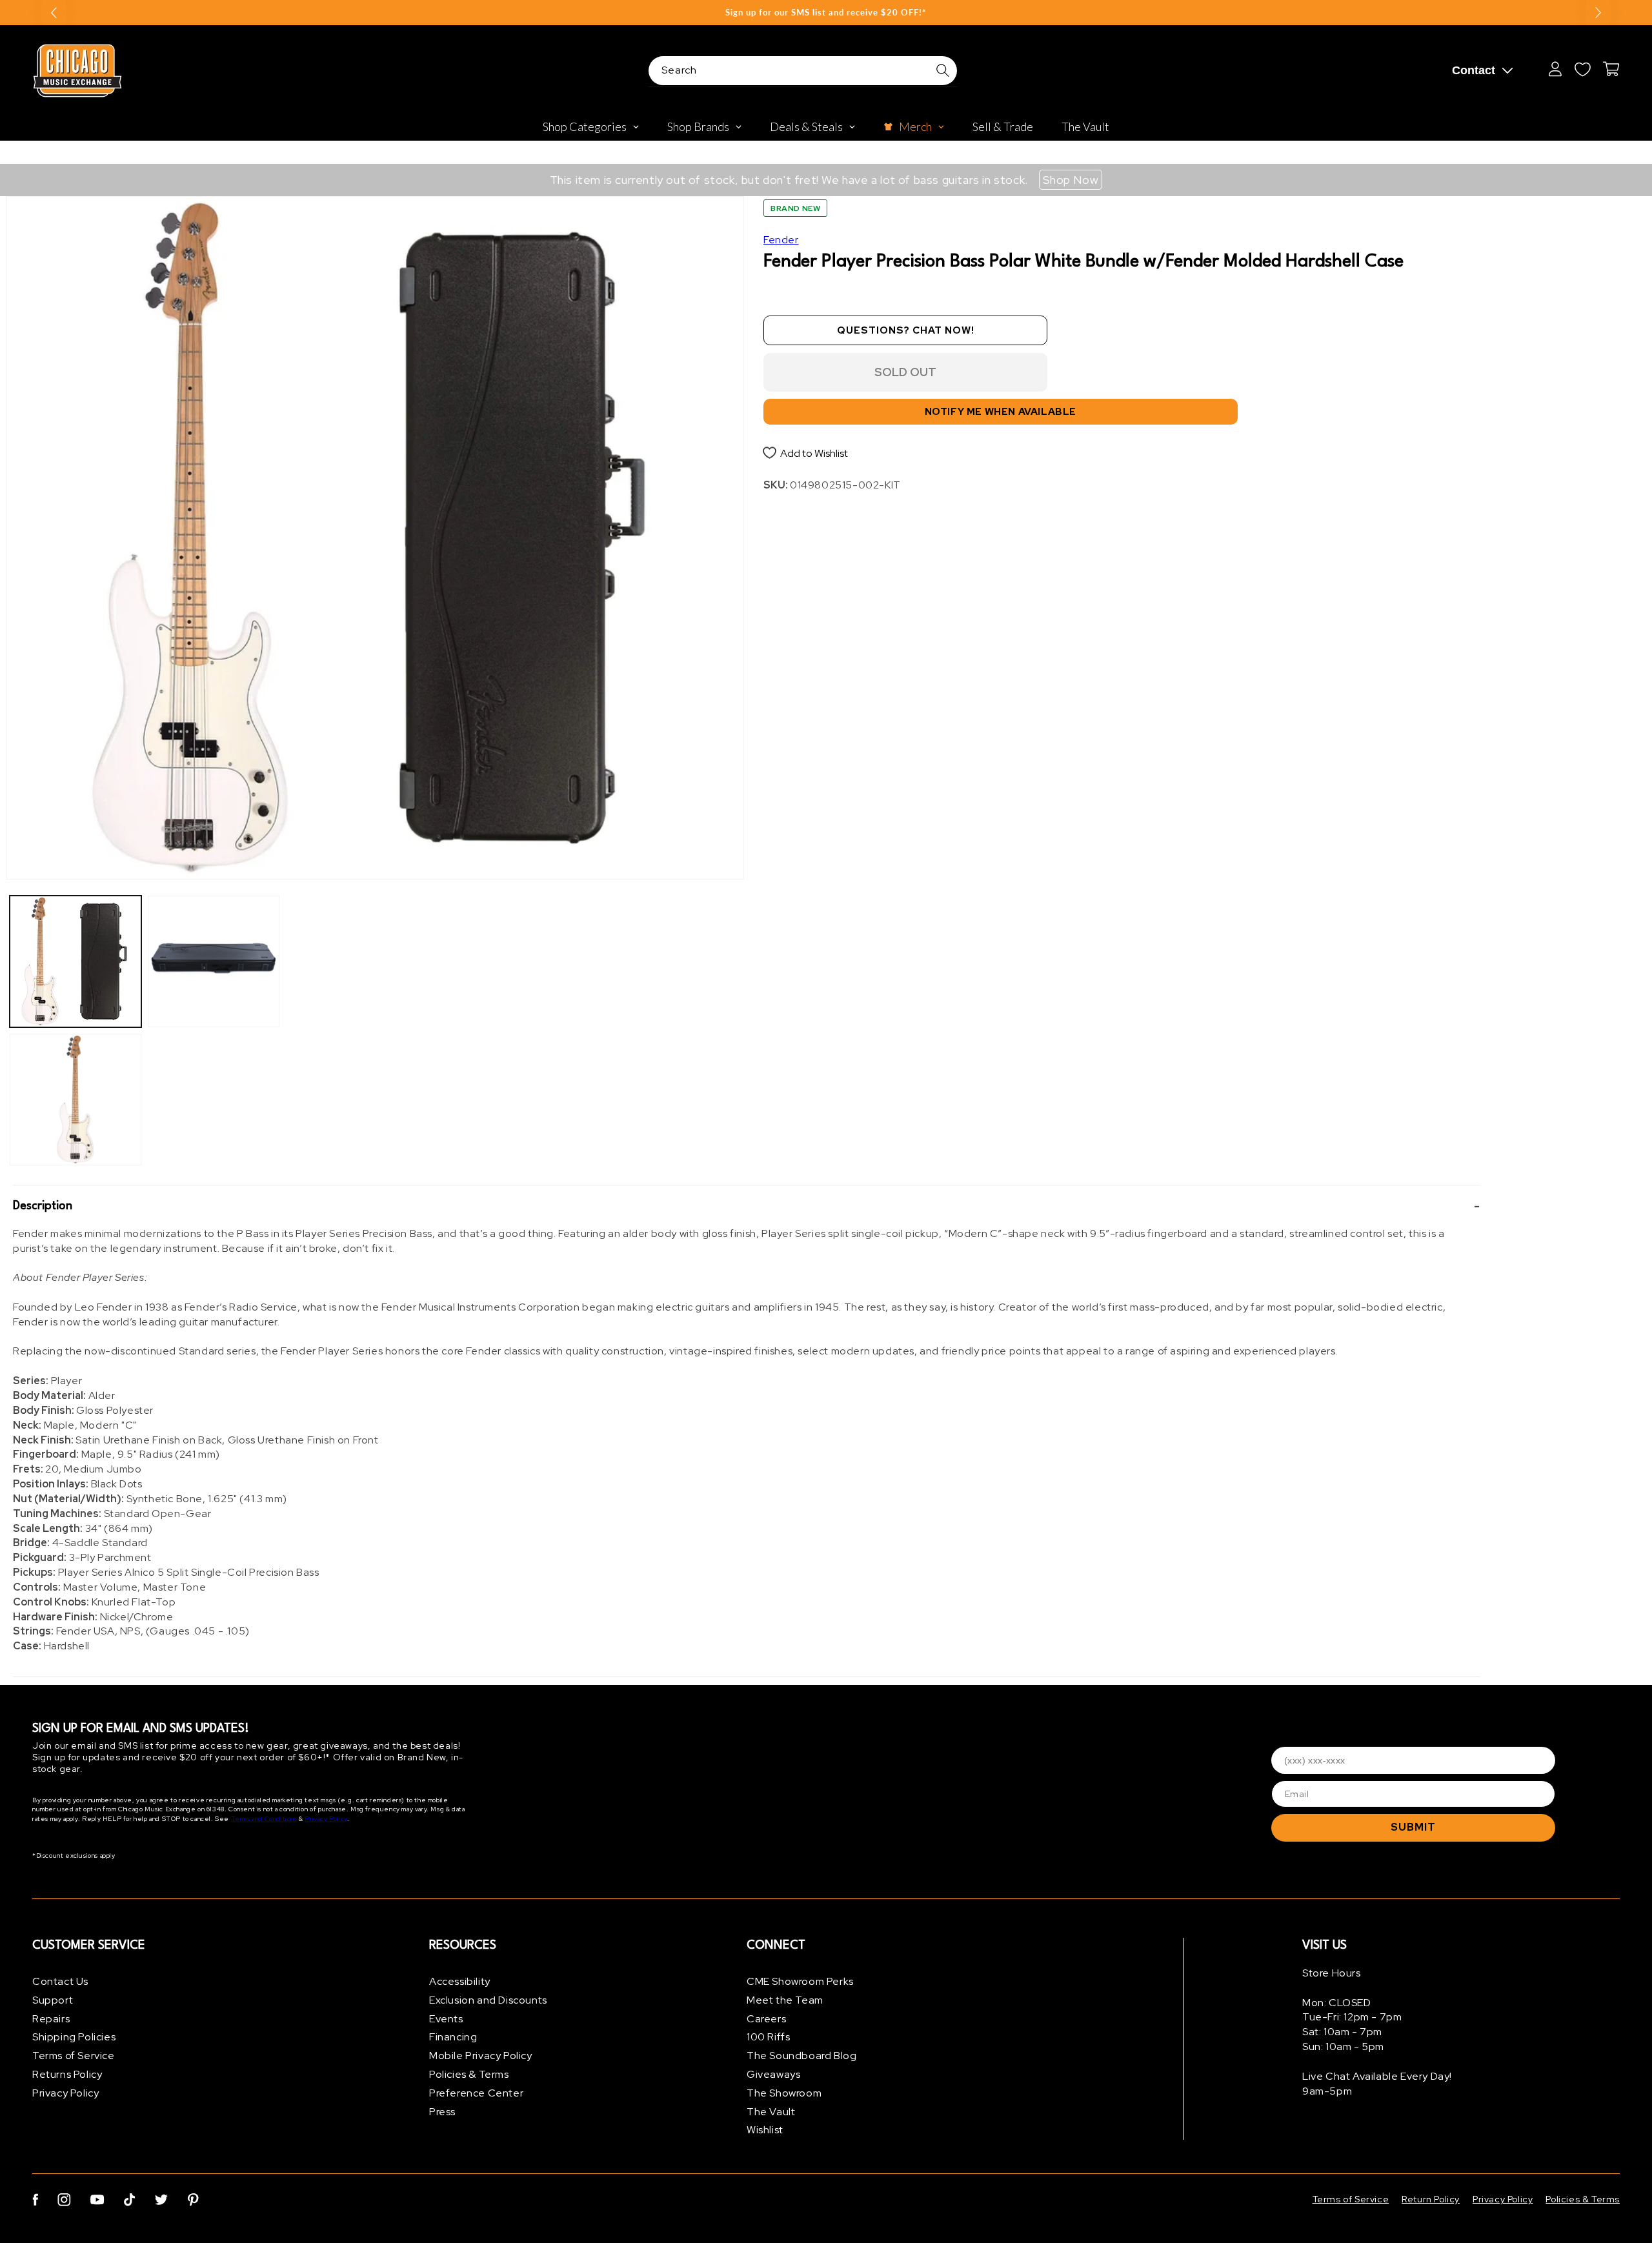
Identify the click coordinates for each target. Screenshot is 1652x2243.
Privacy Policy (326, 1819)
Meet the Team (785, 2000)
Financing (453, 2037)
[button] (747, 1206)
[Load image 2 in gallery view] (76, 1100)
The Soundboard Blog (801, 2056)
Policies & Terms (469, 2074)
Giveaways (773, 2074)
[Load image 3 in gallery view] (214, 961)
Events (446, 2019)
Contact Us (60, 1981)
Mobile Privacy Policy (481, 2056)
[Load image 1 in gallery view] (76, 961)
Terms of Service (74, 2056)
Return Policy (1431, 2199)
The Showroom (784, 2093)
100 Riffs (768, 2037)
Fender (781, 240)
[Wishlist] (1582, 69)
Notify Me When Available (1001, 412)
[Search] (943, 70)
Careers (766, 2019)
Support (53, 2000)
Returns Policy (67, 2074)
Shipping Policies (74, 2037)
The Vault (771, 2112)
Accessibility (460, 1981)
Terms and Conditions (264, 1819)
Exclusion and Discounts (488, 2000)
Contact (1474, 70)
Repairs (51, 2019)
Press (442, 2112)
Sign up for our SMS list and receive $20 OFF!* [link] (826, 12)
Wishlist (765, 2130)
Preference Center (476, 2093)
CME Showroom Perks (800, 1981)
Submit (1413, 1827)
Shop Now (1071, 180)
